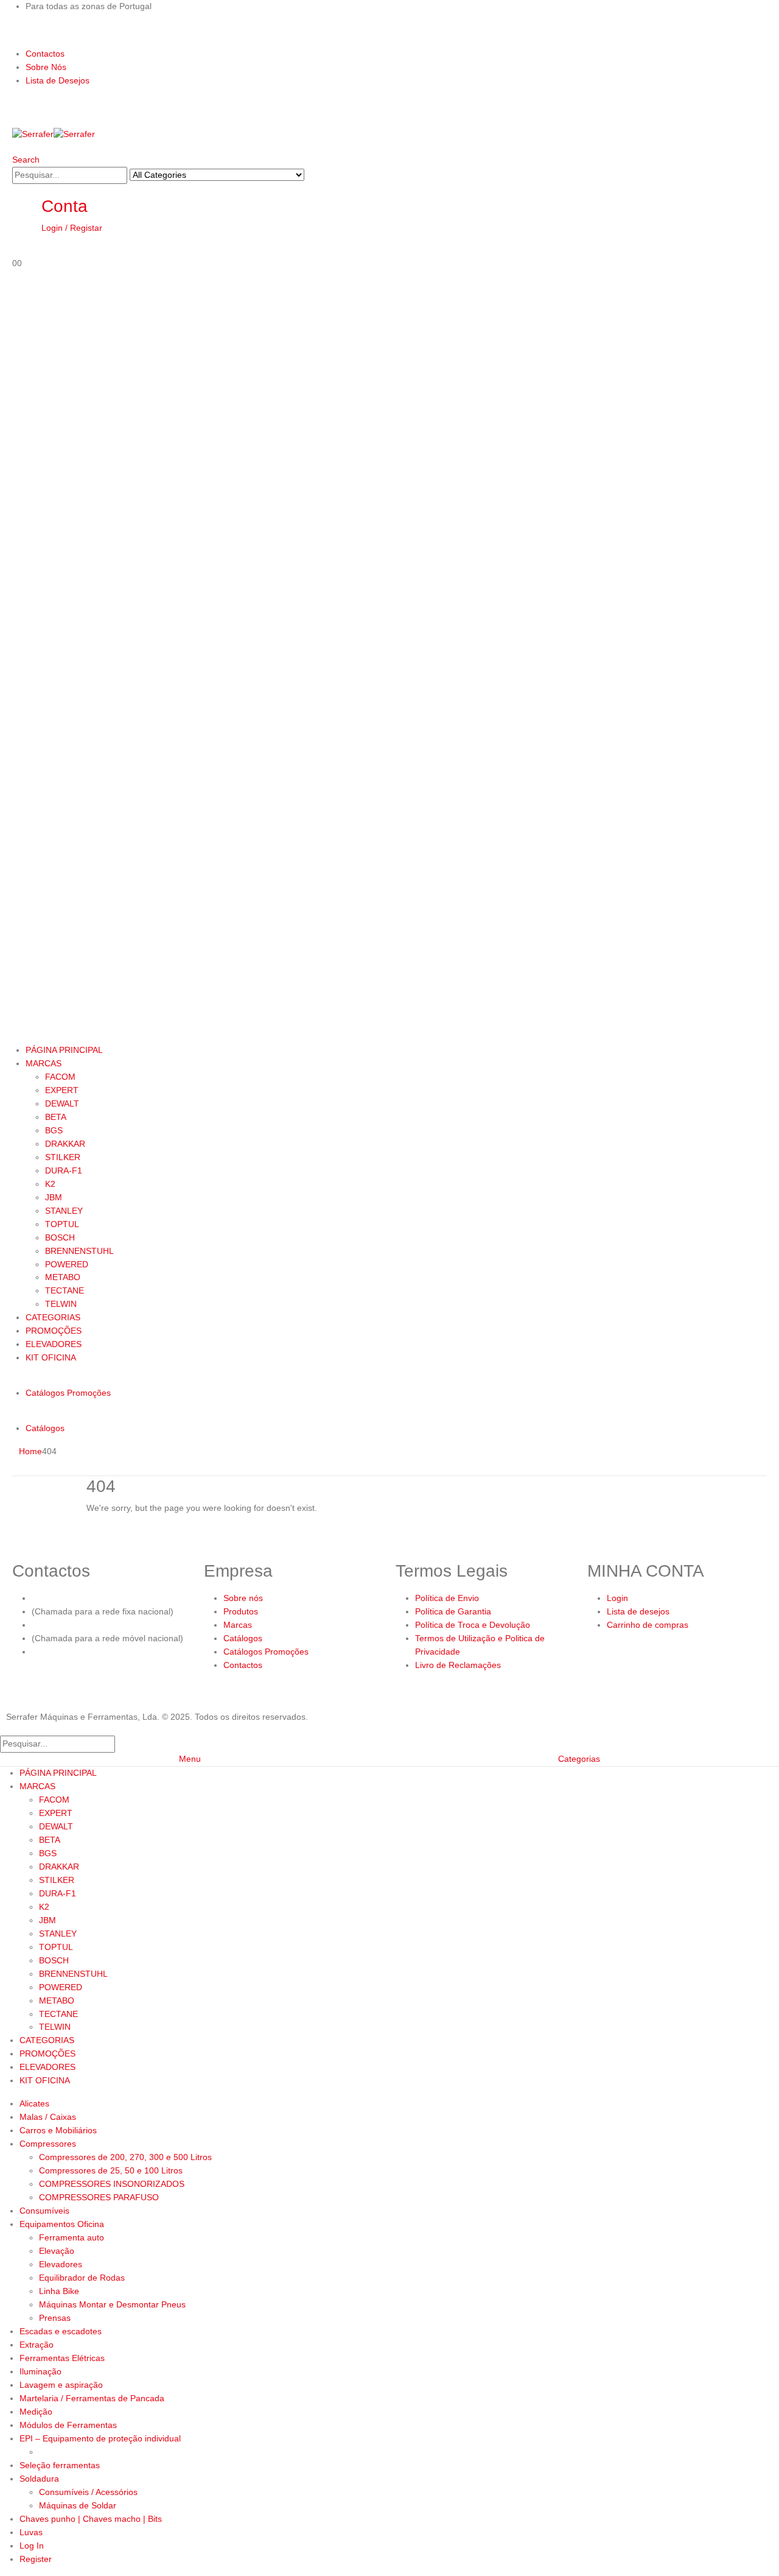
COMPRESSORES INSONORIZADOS (112, 2184)
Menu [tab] (190, 1759)
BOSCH (60, 1237)
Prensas (55, 2318)
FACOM (60, 1077)
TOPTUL (62, 1224)
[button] (26, 160)
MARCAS (44, 1063)
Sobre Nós (46, 67)
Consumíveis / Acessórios (88, 2492)
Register (36, 2559)
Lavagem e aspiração (61, 2385)
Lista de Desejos (58, 80)
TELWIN (61, 1304)
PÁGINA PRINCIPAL (64, 1050)
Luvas (31, 2532)
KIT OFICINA (51, 1357)
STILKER (63, 1157)
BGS (54, 1130)
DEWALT (62, 1103)
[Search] (311, 176)
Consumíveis (44, 2211)
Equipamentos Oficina (62, 2224)
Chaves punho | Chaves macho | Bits (91, 2519)
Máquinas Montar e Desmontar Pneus (112, 2304)
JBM (54, 1197)
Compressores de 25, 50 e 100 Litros (111, 2170)
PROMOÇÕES (54, 1331)
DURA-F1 (64, 1170)
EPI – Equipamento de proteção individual (100, 2438)
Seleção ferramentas (60, 2465)
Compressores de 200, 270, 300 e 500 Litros (125, 2157)
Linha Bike (59, 2291)
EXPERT (62, 1090)
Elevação (57, 2251)
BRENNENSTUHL (79, 1251)
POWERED (67, 1264)
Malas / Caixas (48, 2117)
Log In (32, 2546)
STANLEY (64, 1211)
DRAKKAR (65, 1144)
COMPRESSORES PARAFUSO (99, 2197)
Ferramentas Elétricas (62, 2358)
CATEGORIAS (53, 1317)
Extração (37, 2345)
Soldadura (39, 2479)
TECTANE (65, 1290)
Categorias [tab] (579, 1759)
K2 (50, 1184)
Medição (36, 2412)
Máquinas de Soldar (78, 2505)
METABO (63, 1277)
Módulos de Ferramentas (68, 2425)
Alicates (34, 2103)
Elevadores (61, 2264)
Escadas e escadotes (61, 2331)
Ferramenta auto (72, 2237)
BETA (56, 1117)
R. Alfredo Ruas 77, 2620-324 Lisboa (103, 1652)
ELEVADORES (54, 1344)
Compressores (48, 2144)
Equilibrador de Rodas (82, 2278)
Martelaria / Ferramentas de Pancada (92, 2398)
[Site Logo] (54, 134)
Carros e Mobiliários (58, 2130)
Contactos (45, 54)
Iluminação (40, 2371)
